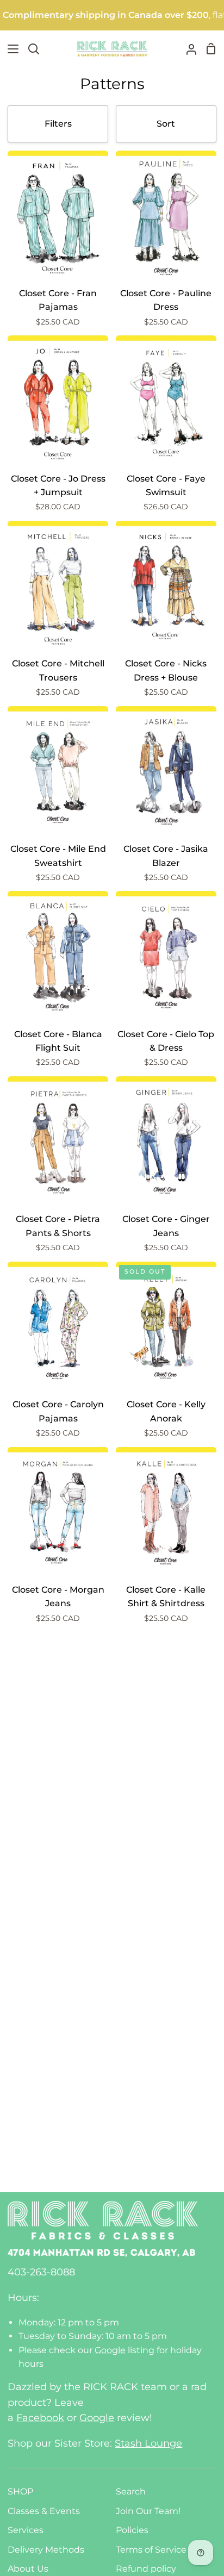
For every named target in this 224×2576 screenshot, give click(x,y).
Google (110, 2350)
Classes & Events (44, 2511)
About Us (28, 2569)
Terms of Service (151, 2550)
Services (26, 2530)
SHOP (20, 2491)
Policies (132, 2530)
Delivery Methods (46, 2550)
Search (131, 2491)
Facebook (40, 2418)
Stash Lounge (148, 2443)
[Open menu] (10, 49)
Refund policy (146, 2569)
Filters (58, 124)
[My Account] (187, 49)
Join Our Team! (148, 2511)
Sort (166, 124)
